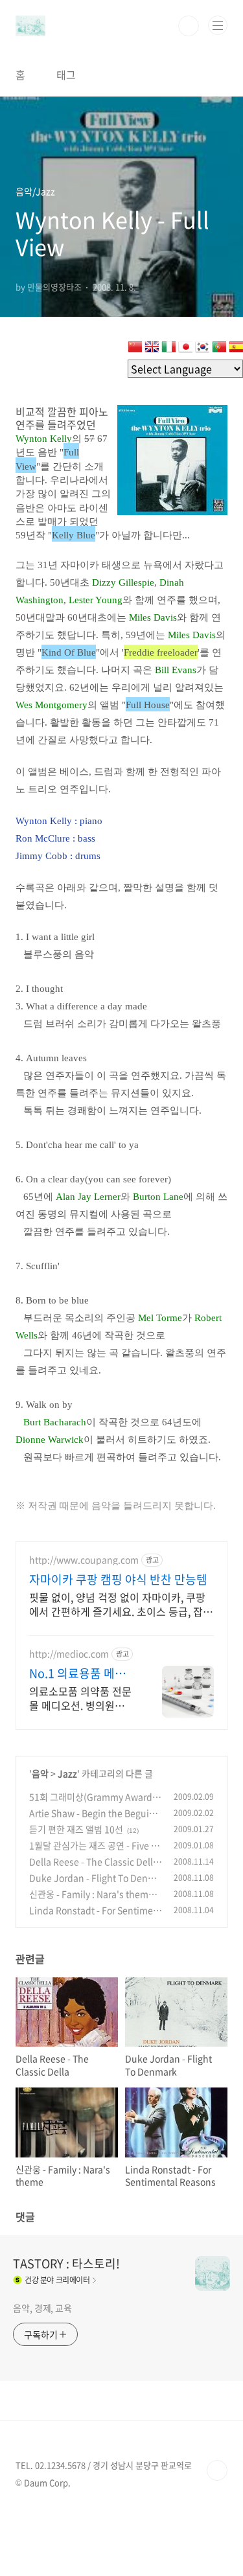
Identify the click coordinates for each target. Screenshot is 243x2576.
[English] (152, 349)
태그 (66, 75)
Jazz (67, 1773)
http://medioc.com (69, 1654)
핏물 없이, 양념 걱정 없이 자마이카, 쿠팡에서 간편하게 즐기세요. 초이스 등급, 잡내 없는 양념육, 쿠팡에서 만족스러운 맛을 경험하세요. (121, 1604)
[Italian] (168, 349)
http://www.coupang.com (84, 1560)
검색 (189, 26)
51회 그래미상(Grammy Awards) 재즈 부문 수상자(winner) (95, 1803)
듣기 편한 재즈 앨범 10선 (76, 1829)
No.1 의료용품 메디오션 (77, 1673)
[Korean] (202, 349)
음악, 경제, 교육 (42, 2308)
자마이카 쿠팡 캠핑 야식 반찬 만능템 (118, 1580)
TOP (217, 2470)
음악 (40, 1773)
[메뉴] (218, 25)
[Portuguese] (219, 349)
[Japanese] (185, 349)
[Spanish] (236, 349)
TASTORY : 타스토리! (66, 2264)
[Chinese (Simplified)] (135, 349)
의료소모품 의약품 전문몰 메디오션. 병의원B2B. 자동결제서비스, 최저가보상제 (80, 1698)
